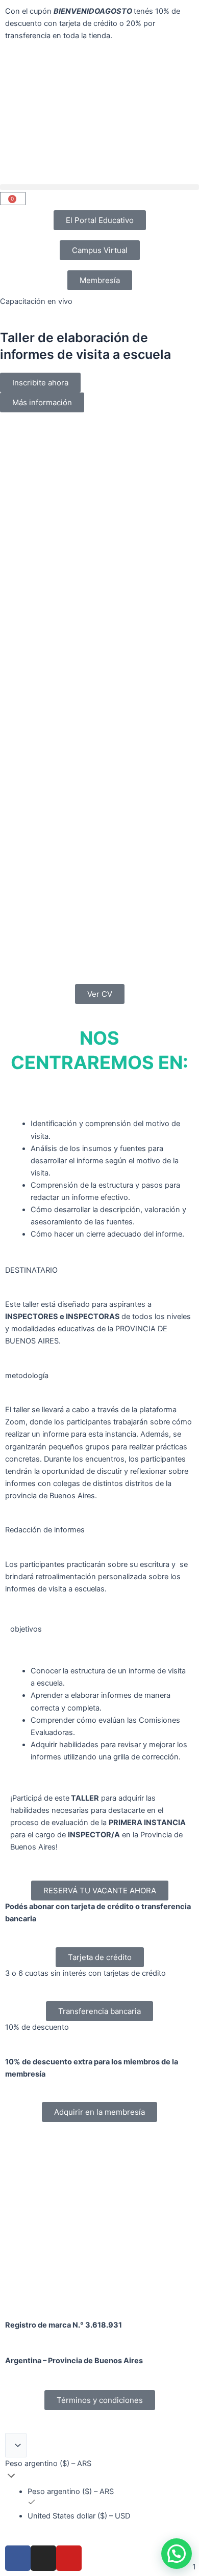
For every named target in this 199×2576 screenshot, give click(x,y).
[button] (99, 187)
